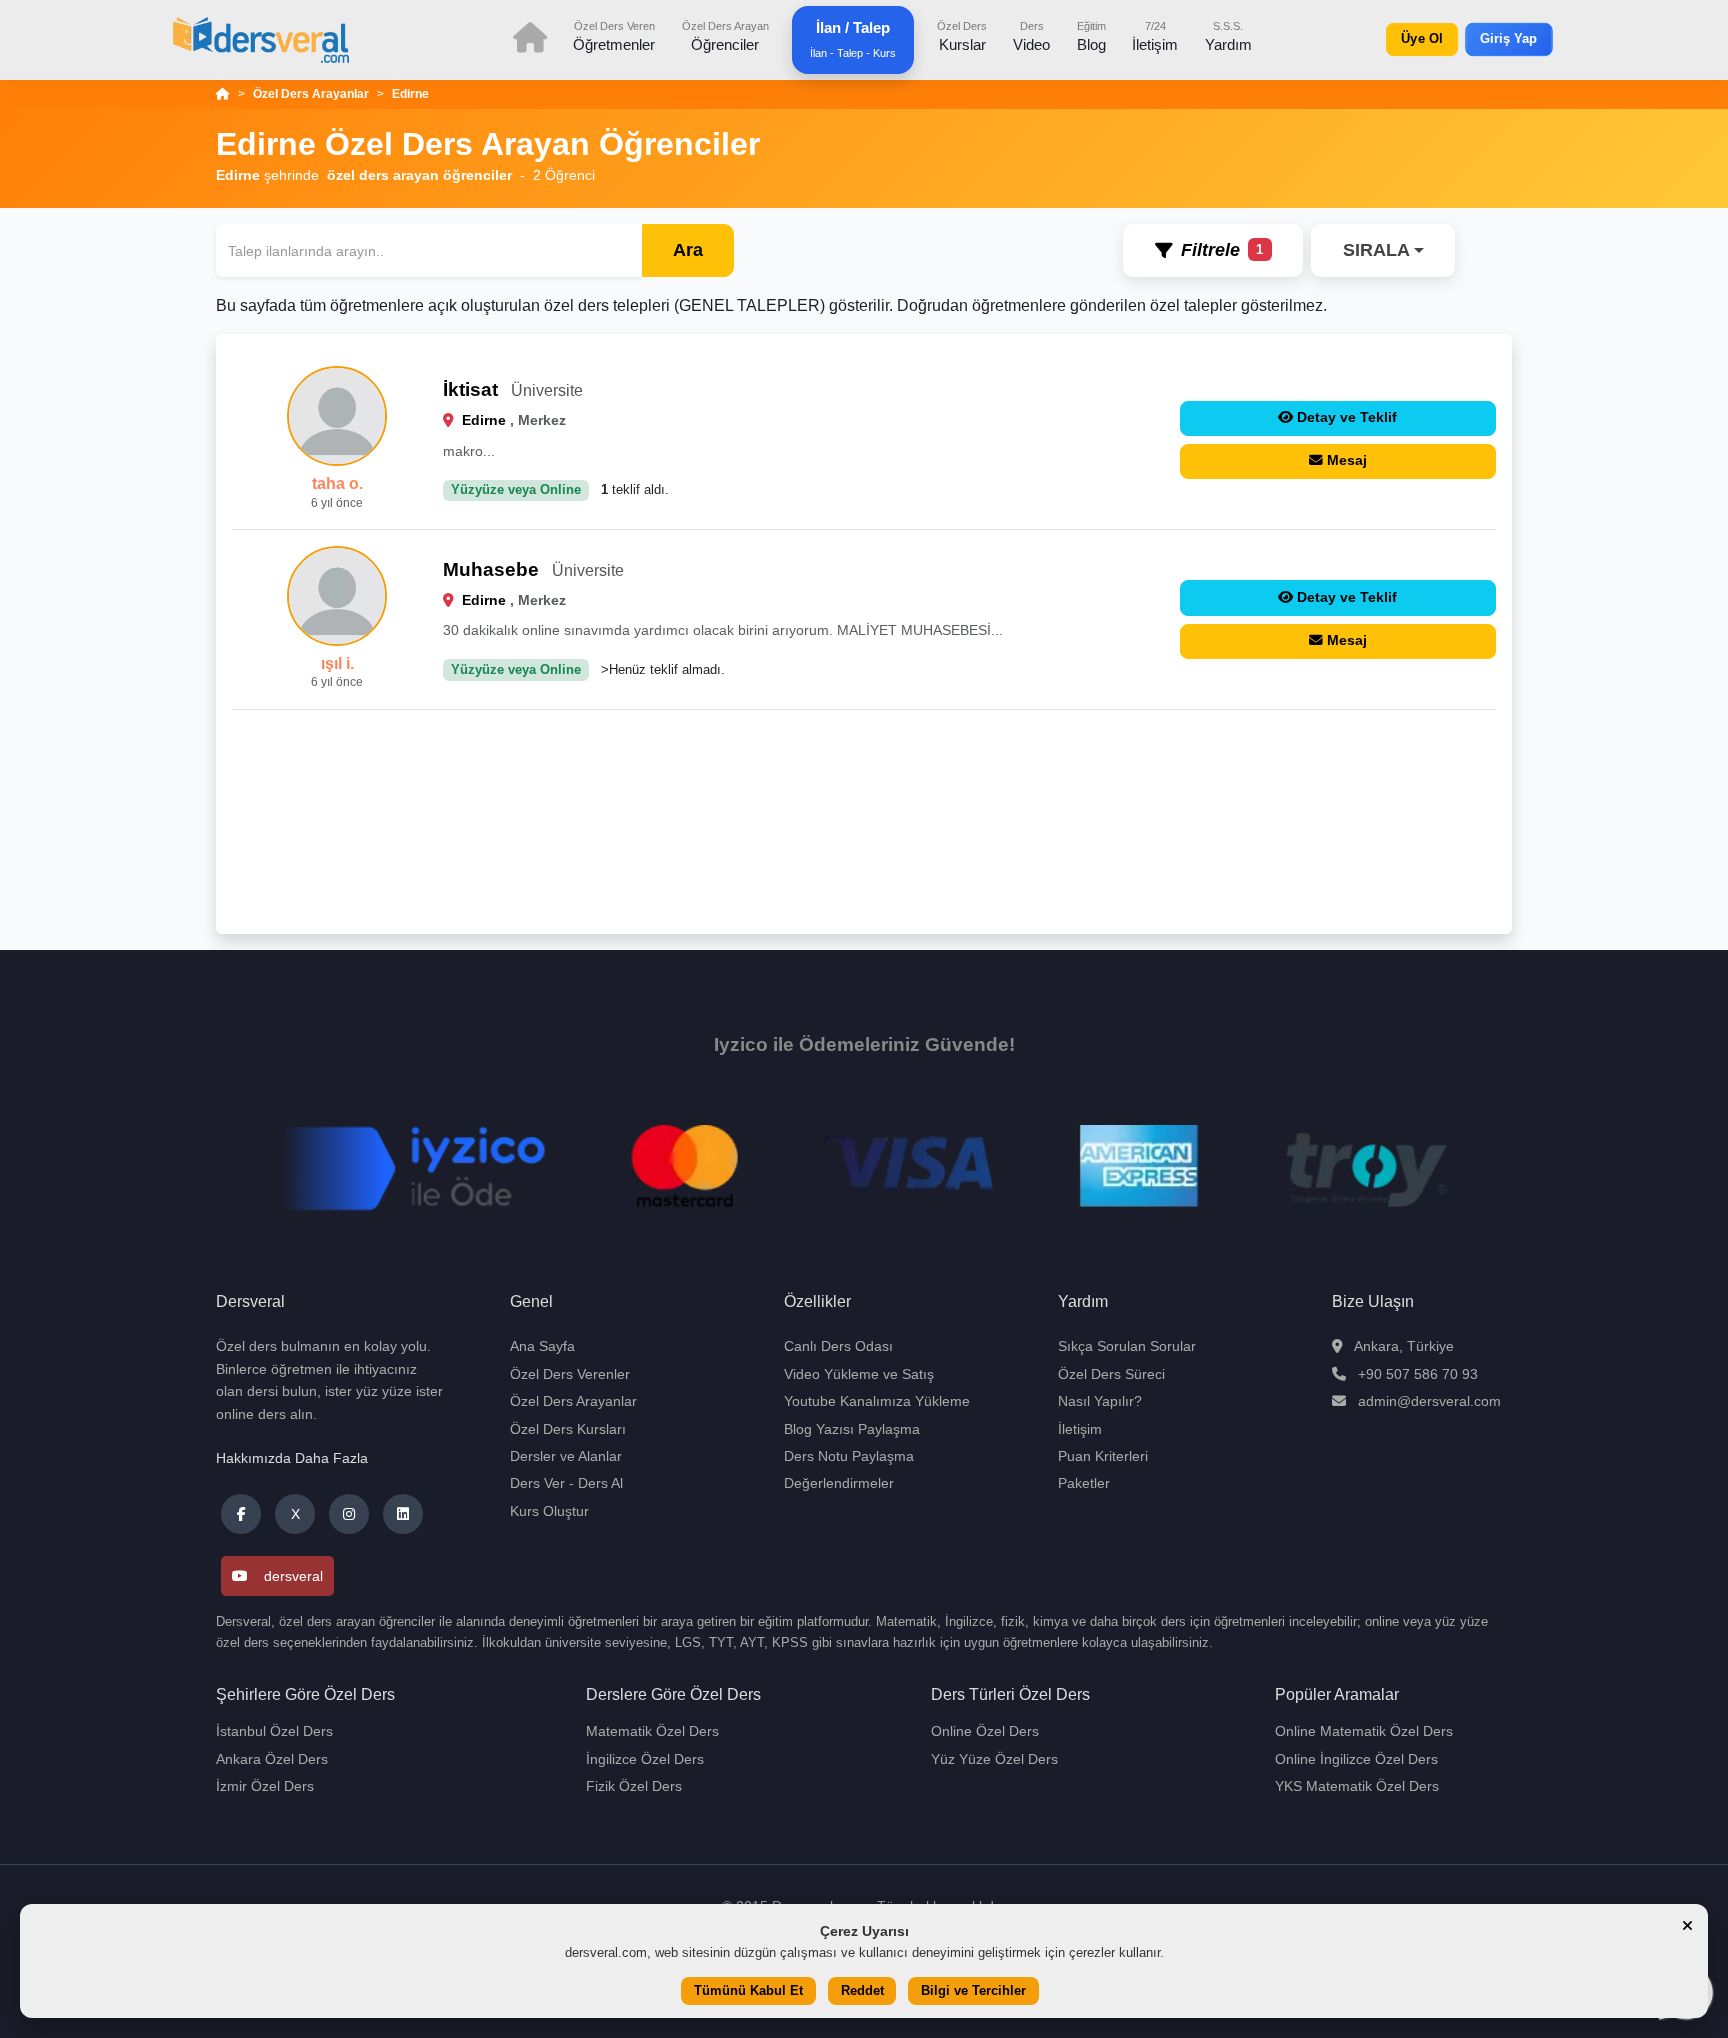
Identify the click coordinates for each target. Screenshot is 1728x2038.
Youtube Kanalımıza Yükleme (877, 1401)
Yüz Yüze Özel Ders (994, 1759)
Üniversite (547, 390)
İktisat (470, 389)
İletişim (1155, 36)
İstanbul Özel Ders (274, 1731)
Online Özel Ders (985, 1731)
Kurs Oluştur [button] (549, 1511)
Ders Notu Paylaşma (849, 1456)
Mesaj (1347, 460)
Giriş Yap (1509, 39)
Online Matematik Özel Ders (1364, 1731)
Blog (1091, 36)
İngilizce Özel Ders (645, 1759)
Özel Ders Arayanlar (311, 94)
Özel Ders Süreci (1111, 1374)
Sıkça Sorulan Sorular (1127, 1346)
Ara (688, 250)
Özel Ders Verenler (570, 1374)
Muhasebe (491, 569)
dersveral (293, 1576)
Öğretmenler (614, 36)
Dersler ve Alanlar (566, 1456)
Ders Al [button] (600, 1483)
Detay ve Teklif (1347, 417)
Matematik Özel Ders (652, 1731)
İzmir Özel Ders (265, 1786)
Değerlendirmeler (839, 1483)
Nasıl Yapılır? (1100, 1401)
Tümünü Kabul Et (748, 1991)
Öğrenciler (725, 36)
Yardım (1228, 36)
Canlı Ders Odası (838, 1346)
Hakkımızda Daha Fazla (292, 1458)
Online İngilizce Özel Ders (1356, 1759)
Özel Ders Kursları (568, 1429)
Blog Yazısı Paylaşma (852, 1429)
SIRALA (1376, 250)
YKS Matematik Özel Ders (1357, 1786)
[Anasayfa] (223, 94)
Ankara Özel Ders (272, 1759)
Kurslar (962, 36)
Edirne (410, 94)
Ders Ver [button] (537, 1483)
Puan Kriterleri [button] (1103, 1456)
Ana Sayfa (542, 1346)
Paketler (1084, 1483)
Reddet (862, 1991)
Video (1031, 36)
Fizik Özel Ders (634, 1786)
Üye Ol (1421, 39)
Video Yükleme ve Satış (859, 1374)
